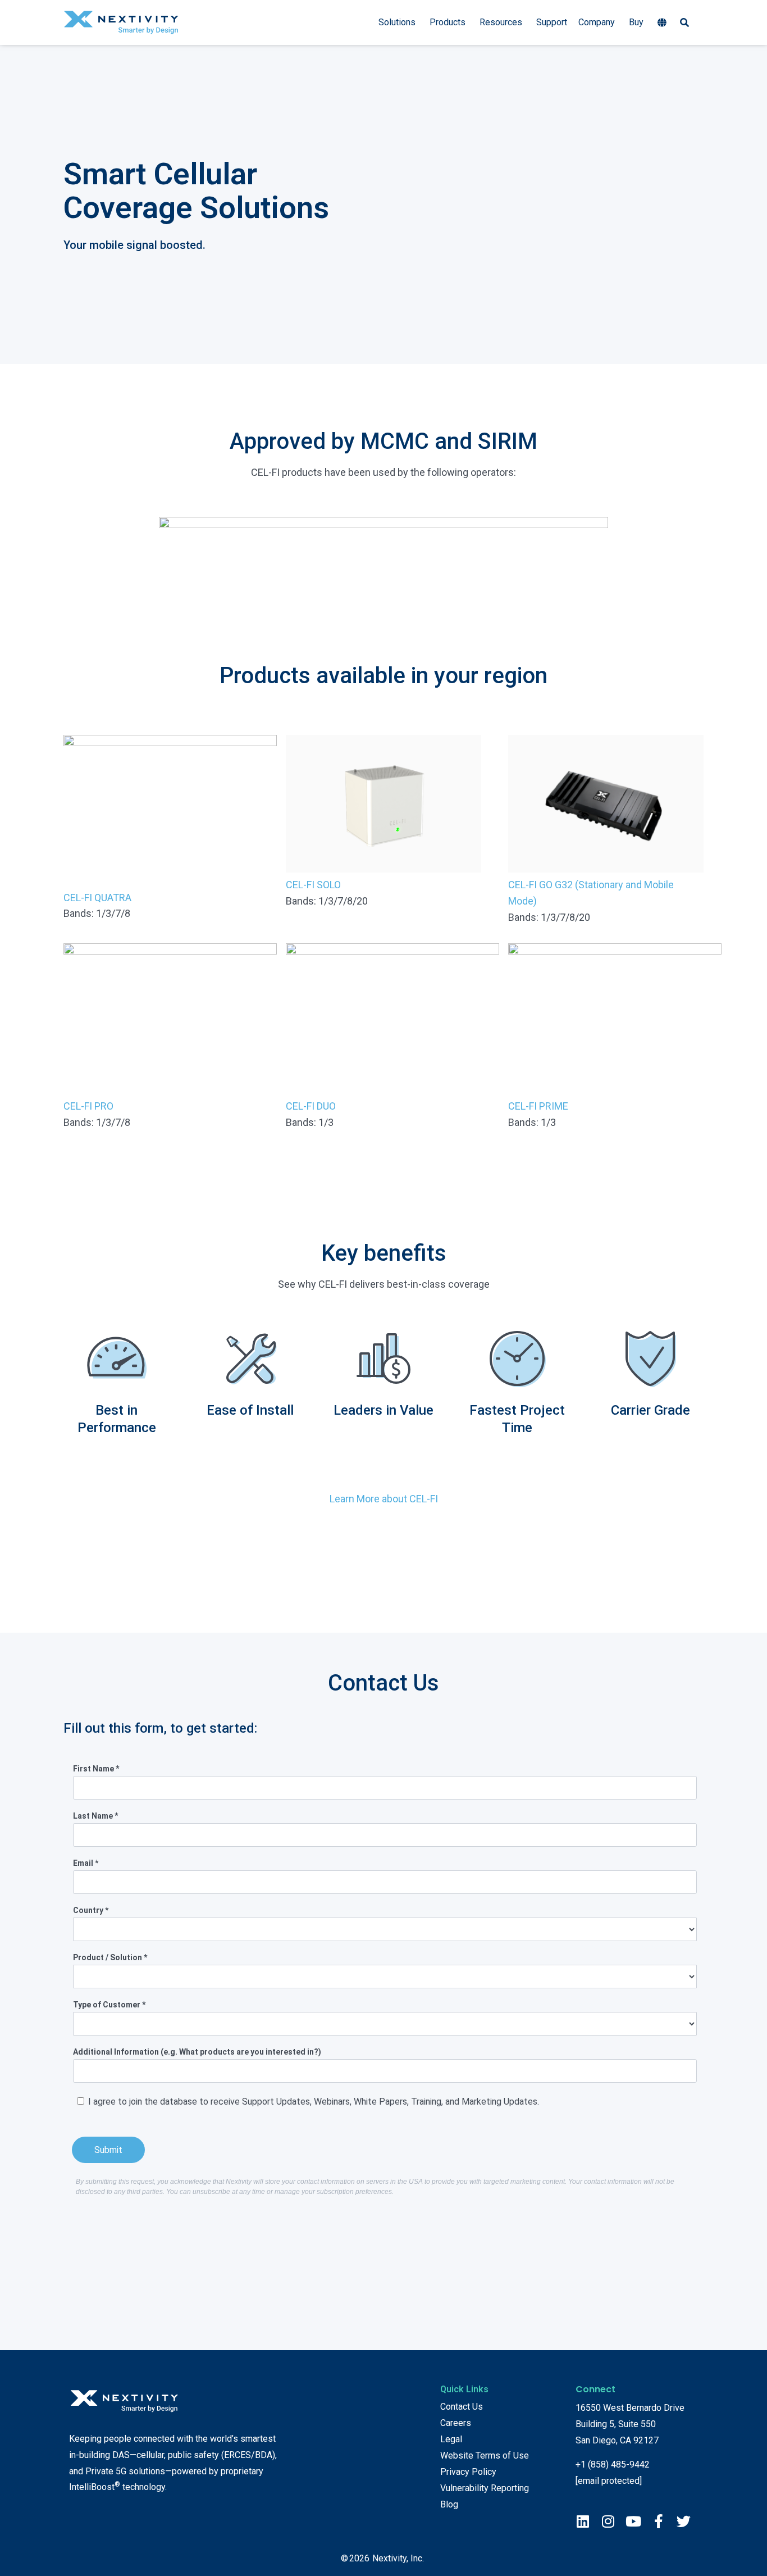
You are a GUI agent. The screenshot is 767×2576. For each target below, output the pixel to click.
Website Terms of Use (485, 2455)
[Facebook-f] (658, 2521)
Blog (449, 2504)
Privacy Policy (468, 2472)
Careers (456, 2423)
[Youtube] (633, 2521)
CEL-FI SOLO (313, 885)
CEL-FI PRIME (538, 1106)
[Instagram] (608, 2521)
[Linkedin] (583, 2521)
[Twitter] (684, 2521)
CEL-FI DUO (311, 1106)
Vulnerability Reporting (485, 2488)
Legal (451, 2439)
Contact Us (462, 2407)
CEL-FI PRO (88, 1106)
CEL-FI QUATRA (97, 898)
